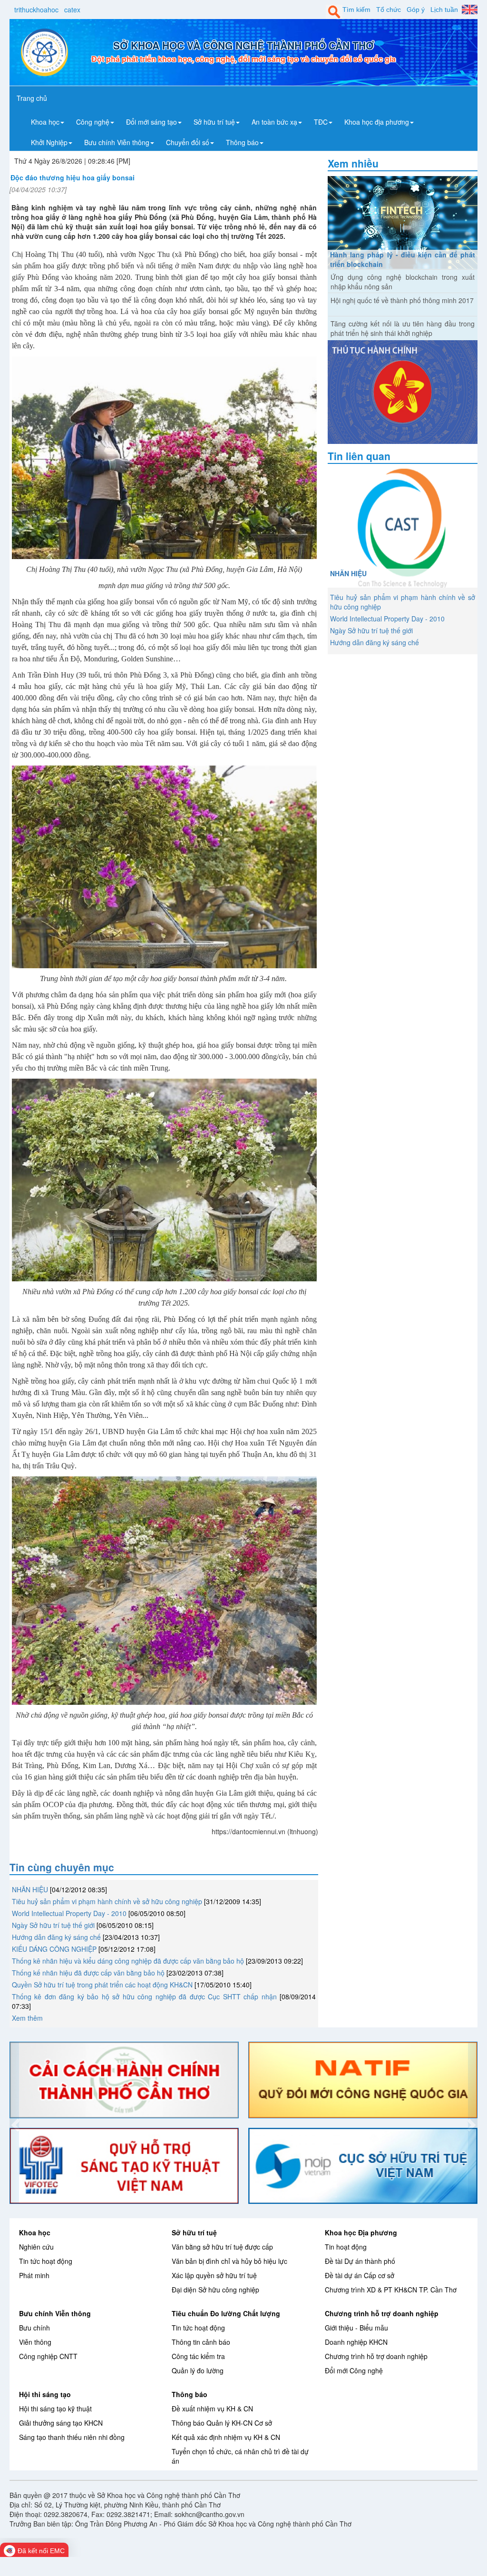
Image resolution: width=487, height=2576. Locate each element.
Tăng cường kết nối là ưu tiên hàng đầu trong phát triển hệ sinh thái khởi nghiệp (403, 328)
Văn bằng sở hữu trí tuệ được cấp (222, 2247)
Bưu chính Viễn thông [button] (117, 142)
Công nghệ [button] (93, 122)
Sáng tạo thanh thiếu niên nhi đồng (72, 2437)
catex (72, 10)
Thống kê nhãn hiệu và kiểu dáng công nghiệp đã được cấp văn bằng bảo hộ (129, 1961)
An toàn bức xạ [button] (274, 122)
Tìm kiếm (356, 10)
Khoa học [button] (45, 122)
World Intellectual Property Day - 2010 (69, 1913)
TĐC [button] (321, 122)
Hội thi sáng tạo (45, 2394)
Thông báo (190, 2394)
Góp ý (416, 10)
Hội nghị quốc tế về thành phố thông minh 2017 (402, 300)
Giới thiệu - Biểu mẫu (356, 2328)
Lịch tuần (444, 10)
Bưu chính (34, 2328)
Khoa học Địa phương (361, 2232)
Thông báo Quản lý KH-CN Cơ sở (222, 2423)
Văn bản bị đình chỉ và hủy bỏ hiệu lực (229, 2261)
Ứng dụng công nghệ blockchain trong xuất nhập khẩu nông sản (403, 282)
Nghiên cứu (36, 2247)
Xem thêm (27, 2018)
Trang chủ (32, 98)
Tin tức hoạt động (46, 2261)
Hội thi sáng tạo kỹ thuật (55, 2409)
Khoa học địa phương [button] (377, 122)
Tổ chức (389, 10)
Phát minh (34, 2275)
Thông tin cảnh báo (201, 2342)
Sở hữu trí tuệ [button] (214, 122)
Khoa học (35, 2232)
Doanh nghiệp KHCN (356, 2342)
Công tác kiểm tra (198, 2356)
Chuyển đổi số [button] (188, 142)
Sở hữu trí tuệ (194, 2232)
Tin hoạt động (346, 2247)
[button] (14, 2123)
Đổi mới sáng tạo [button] (151, 122)
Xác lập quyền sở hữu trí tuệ (214, 2275)
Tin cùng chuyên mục (62, 1867)
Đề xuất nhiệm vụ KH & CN (212, 2409)
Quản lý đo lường (198, 2370)
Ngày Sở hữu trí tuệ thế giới (53, 1925)
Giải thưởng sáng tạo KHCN (61, 2423)
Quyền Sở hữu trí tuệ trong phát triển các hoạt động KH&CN (102, 1985)
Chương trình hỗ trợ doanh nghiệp (382, 2313)
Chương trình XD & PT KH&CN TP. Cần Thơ (391, 2290)
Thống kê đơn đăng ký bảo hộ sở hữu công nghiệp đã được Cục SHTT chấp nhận (144, 1996)
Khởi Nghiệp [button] (49, 142)
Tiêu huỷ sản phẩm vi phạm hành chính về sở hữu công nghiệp (107, 1901)
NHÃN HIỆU (30, 1889)
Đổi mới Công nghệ (354, 2370)
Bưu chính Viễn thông (55, 2313)
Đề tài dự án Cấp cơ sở (360, 2275)
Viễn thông (35, 2342)
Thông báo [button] (242, 142)
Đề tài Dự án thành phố (360, 2261)
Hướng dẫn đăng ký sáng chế (56, 1937)
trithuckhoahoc (36, 10)
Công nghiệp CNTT (48, 2356)
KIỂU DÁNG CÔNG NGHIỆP (54, 1949)
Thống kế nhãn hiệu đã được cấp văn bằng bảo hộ (88, 1973)
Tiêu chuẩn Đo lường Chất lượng (226, 2313)
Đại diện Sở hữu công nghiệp (215, 2290)
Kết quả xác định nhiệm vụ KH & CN (226, 2437)
